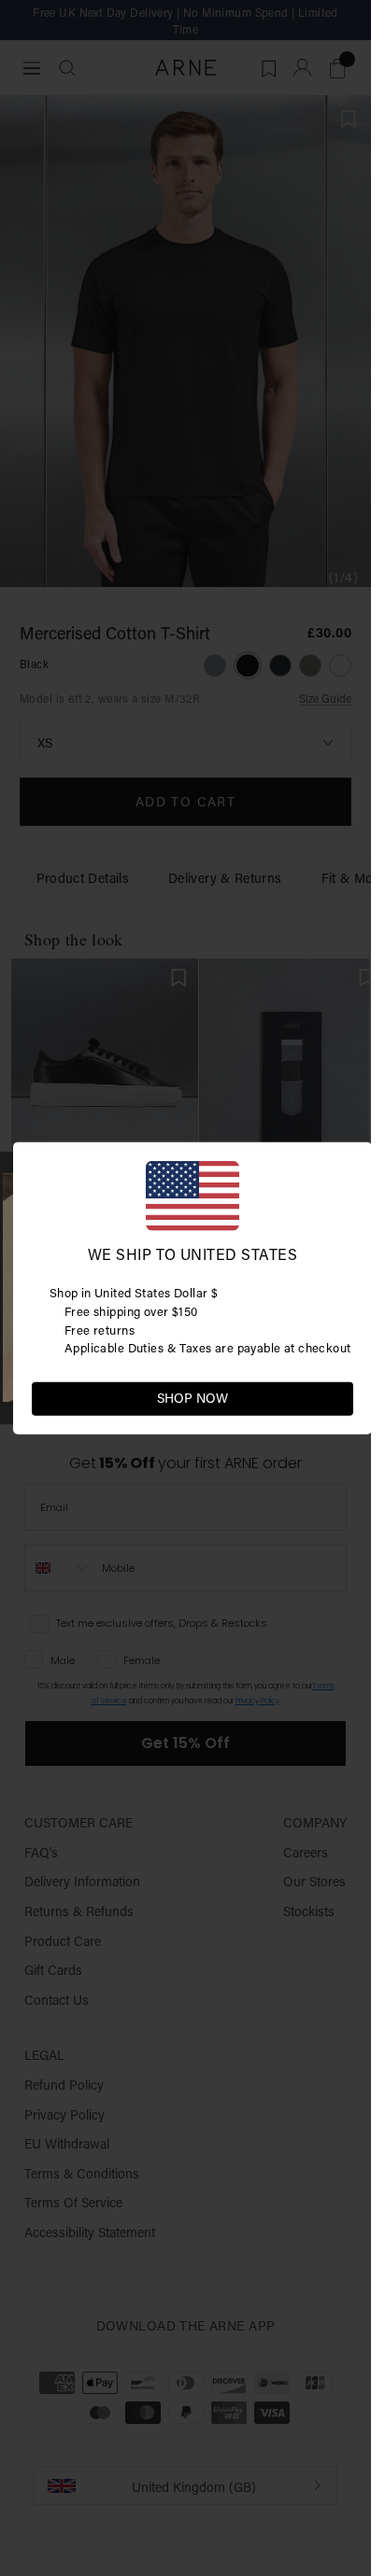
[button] (338, 1397)
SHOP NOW (192, 1398)
